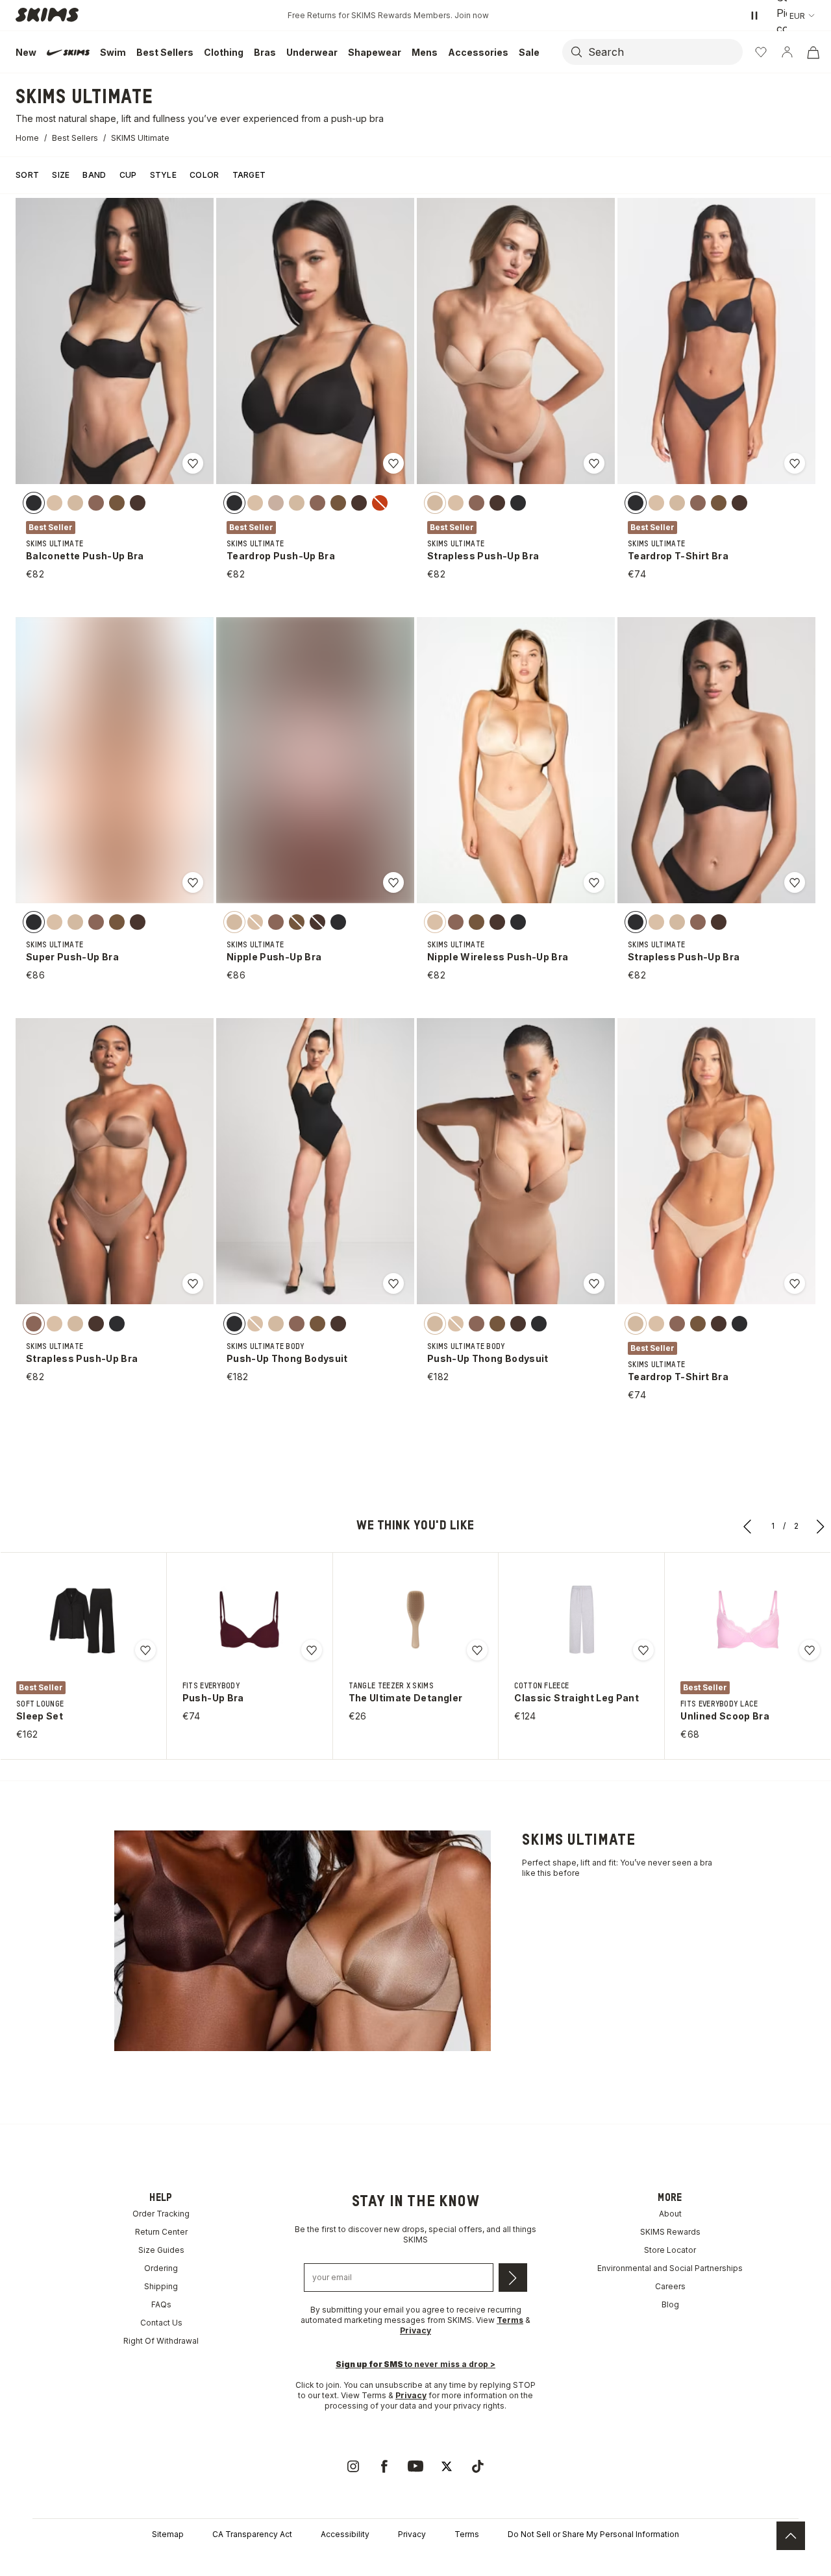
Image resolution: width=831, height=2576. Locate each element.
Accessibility (345, 2534)
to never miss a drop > (415, 2364)
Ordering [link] (161, 2268)
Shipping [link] (161, 2286)
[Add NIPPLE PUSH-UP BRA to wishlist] (393, 882)
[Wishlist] (761, 52)
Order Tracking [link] (161, 2214)
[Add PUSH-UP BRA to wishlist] (312, 1650)
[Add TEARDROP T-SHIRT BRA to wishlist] (795, 463)
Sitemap (168, 2534)
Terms (467, 2534)
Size (61, 175)
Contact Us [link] (161, 2323)
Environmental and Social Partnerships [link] (670, 2268)
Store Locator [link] (670, 2250)
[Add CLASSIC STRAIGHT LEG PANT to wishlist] (643, 1650)
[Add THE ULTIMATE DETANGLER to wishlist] (477, 1650)
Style (164, 175)
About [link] (670, 2214)
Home (27, 138)
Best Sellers (75, 138)
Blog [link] (670, 2304)
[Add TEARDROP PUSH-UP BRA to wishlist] (393, 463)
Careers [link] (670, 2286)
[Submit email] (513, 2278)
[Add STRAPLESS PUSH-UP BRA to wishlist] (594, 463)
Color (205, 175)
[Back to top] (791, 2536)
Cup (128, 175)
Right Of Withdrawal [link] (161, 2341)
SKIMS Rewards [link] (670, 2232)
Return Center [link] (161, 2232)
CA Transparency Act (252, 2534)
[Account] (787, 52)
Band (94, 175)
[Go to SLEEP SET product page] (83, 1620)
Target (249, 175)
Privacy (411, 2395)
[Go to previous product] (748, 1526)
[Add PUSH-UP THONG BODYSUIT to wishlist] (393, 1283)
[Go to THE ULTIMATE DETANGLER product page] (415, 1620)
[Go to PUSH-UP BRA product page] (249, 1620)
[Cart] (813, 52)
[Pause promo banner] (754, 16)
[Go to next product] (821, 1526)
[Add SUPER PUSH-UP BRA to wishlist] (193, 882)
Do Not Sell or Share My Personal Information (593, 2534)
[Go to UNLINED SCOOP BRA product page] (748, 1620)
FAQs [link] (161, 2304)
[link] (353, 2466)
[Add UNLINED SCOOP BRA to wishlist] (810, 1650)
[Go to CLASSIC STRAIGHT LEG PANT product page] (582, 1620)
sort (27, 175)
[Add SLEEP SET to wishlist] (145, 1650)
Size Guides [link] (161, 2250)
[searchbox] (664, 52)
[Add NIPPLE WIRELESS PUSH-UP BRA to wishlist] (594, 882)
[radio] (34, 503)
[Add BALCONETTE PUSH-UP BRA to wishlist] (193, 463)
